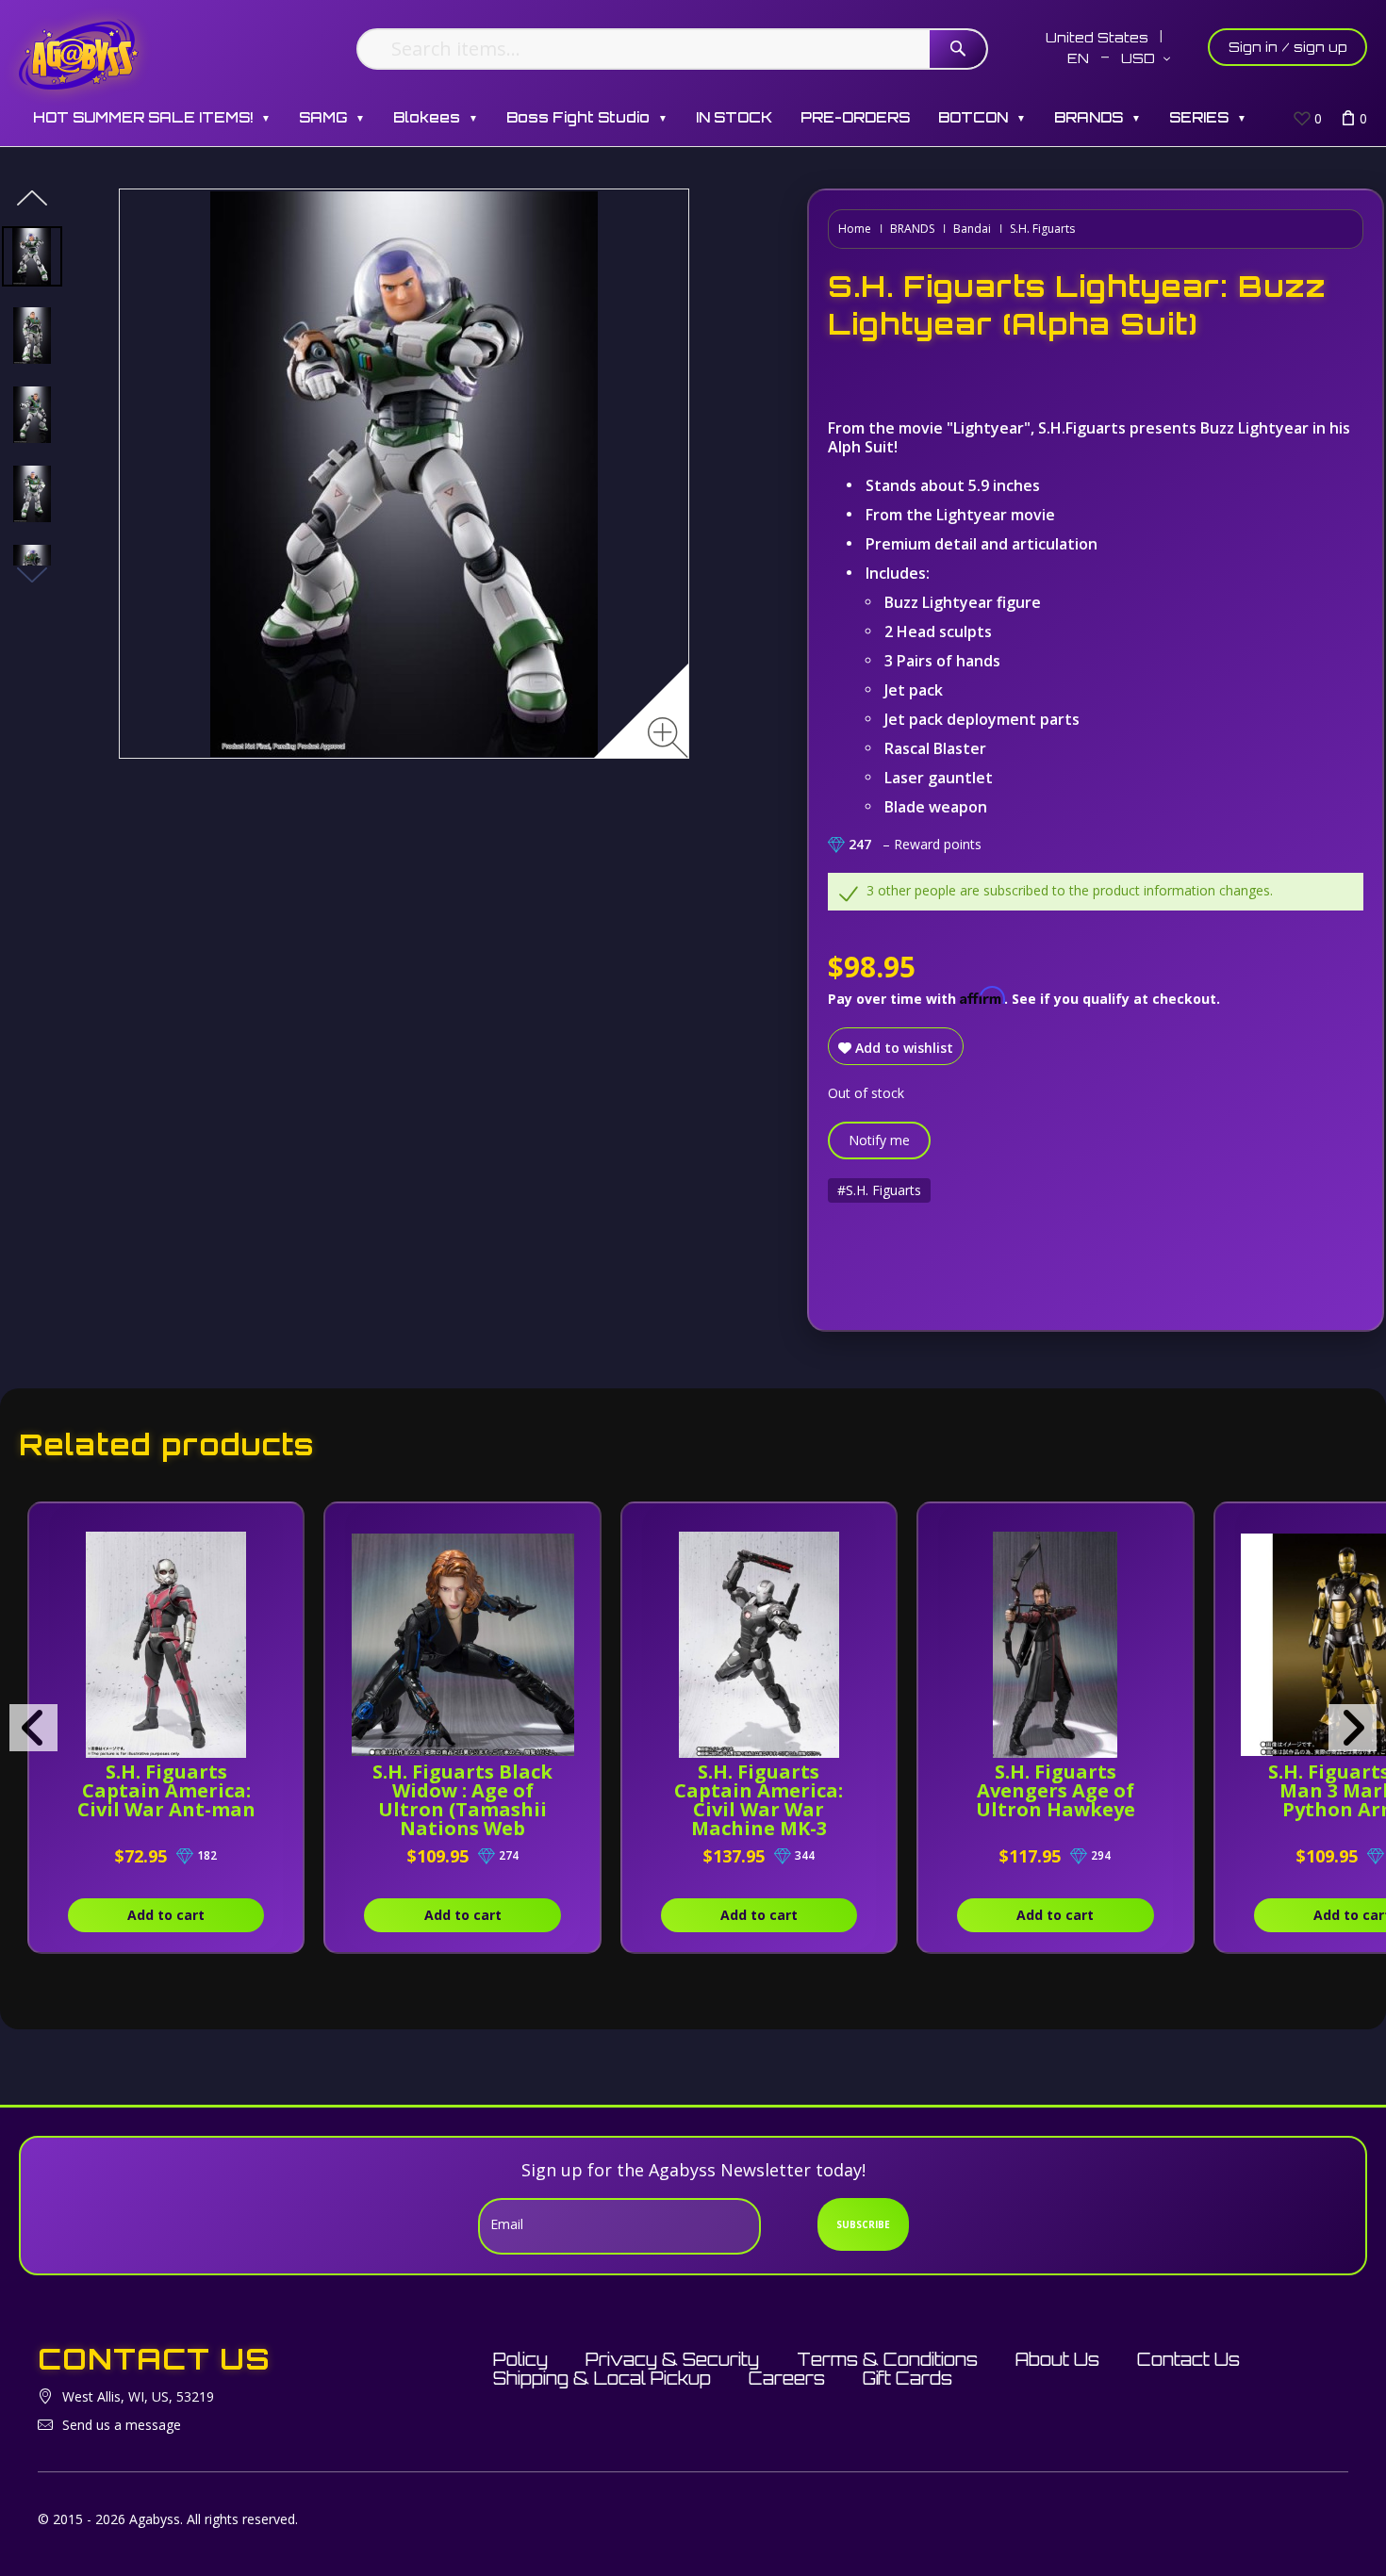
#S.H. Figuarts (879, 1190)
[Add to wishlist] (269, 1527)
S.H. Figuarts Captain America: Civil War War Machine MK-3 (759, 1800)
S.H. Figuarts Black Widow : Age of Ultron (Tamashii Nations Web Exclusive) (462, 1809)
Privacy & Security (672, 2359)
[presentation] (33, 1728)
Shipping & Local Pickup (602, 2378)
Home (855, 229)
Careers (787, 2378)
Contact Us (1188, 2359)
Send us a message (122, 2425)
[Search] (958, 49)
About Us (1057, 2359)
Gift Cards (907, 2378)
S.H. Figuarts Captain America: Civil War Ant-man (166, 1790)
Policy (520, 2359)
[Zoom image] (668, 738)
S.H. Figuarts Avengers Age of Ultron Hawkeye (1056, 1790)
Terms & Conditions (887, 2359)
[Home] (79, 54)
